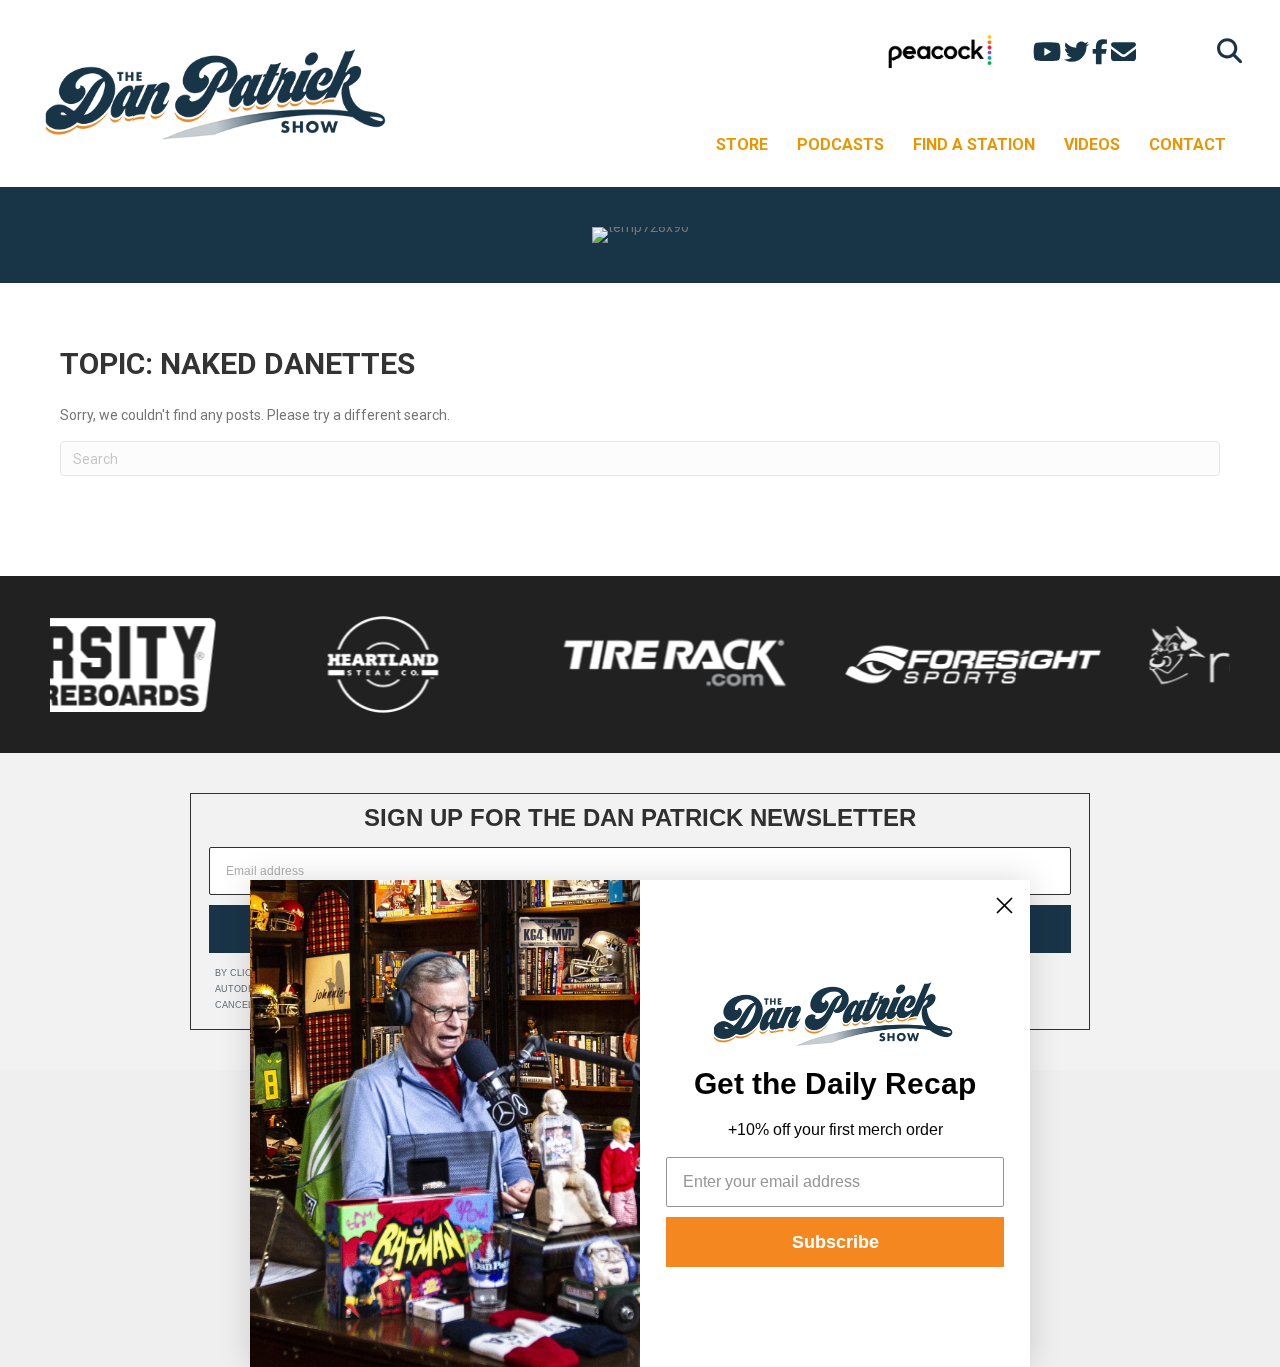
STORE (742, 144)
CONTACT (1187, 144)
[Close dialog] (1004, 905)
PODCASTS (840, 144)
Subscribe (835, 1242)
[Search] (1224, 50)
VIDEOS (1092, 144)
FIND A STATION (974, 144)
